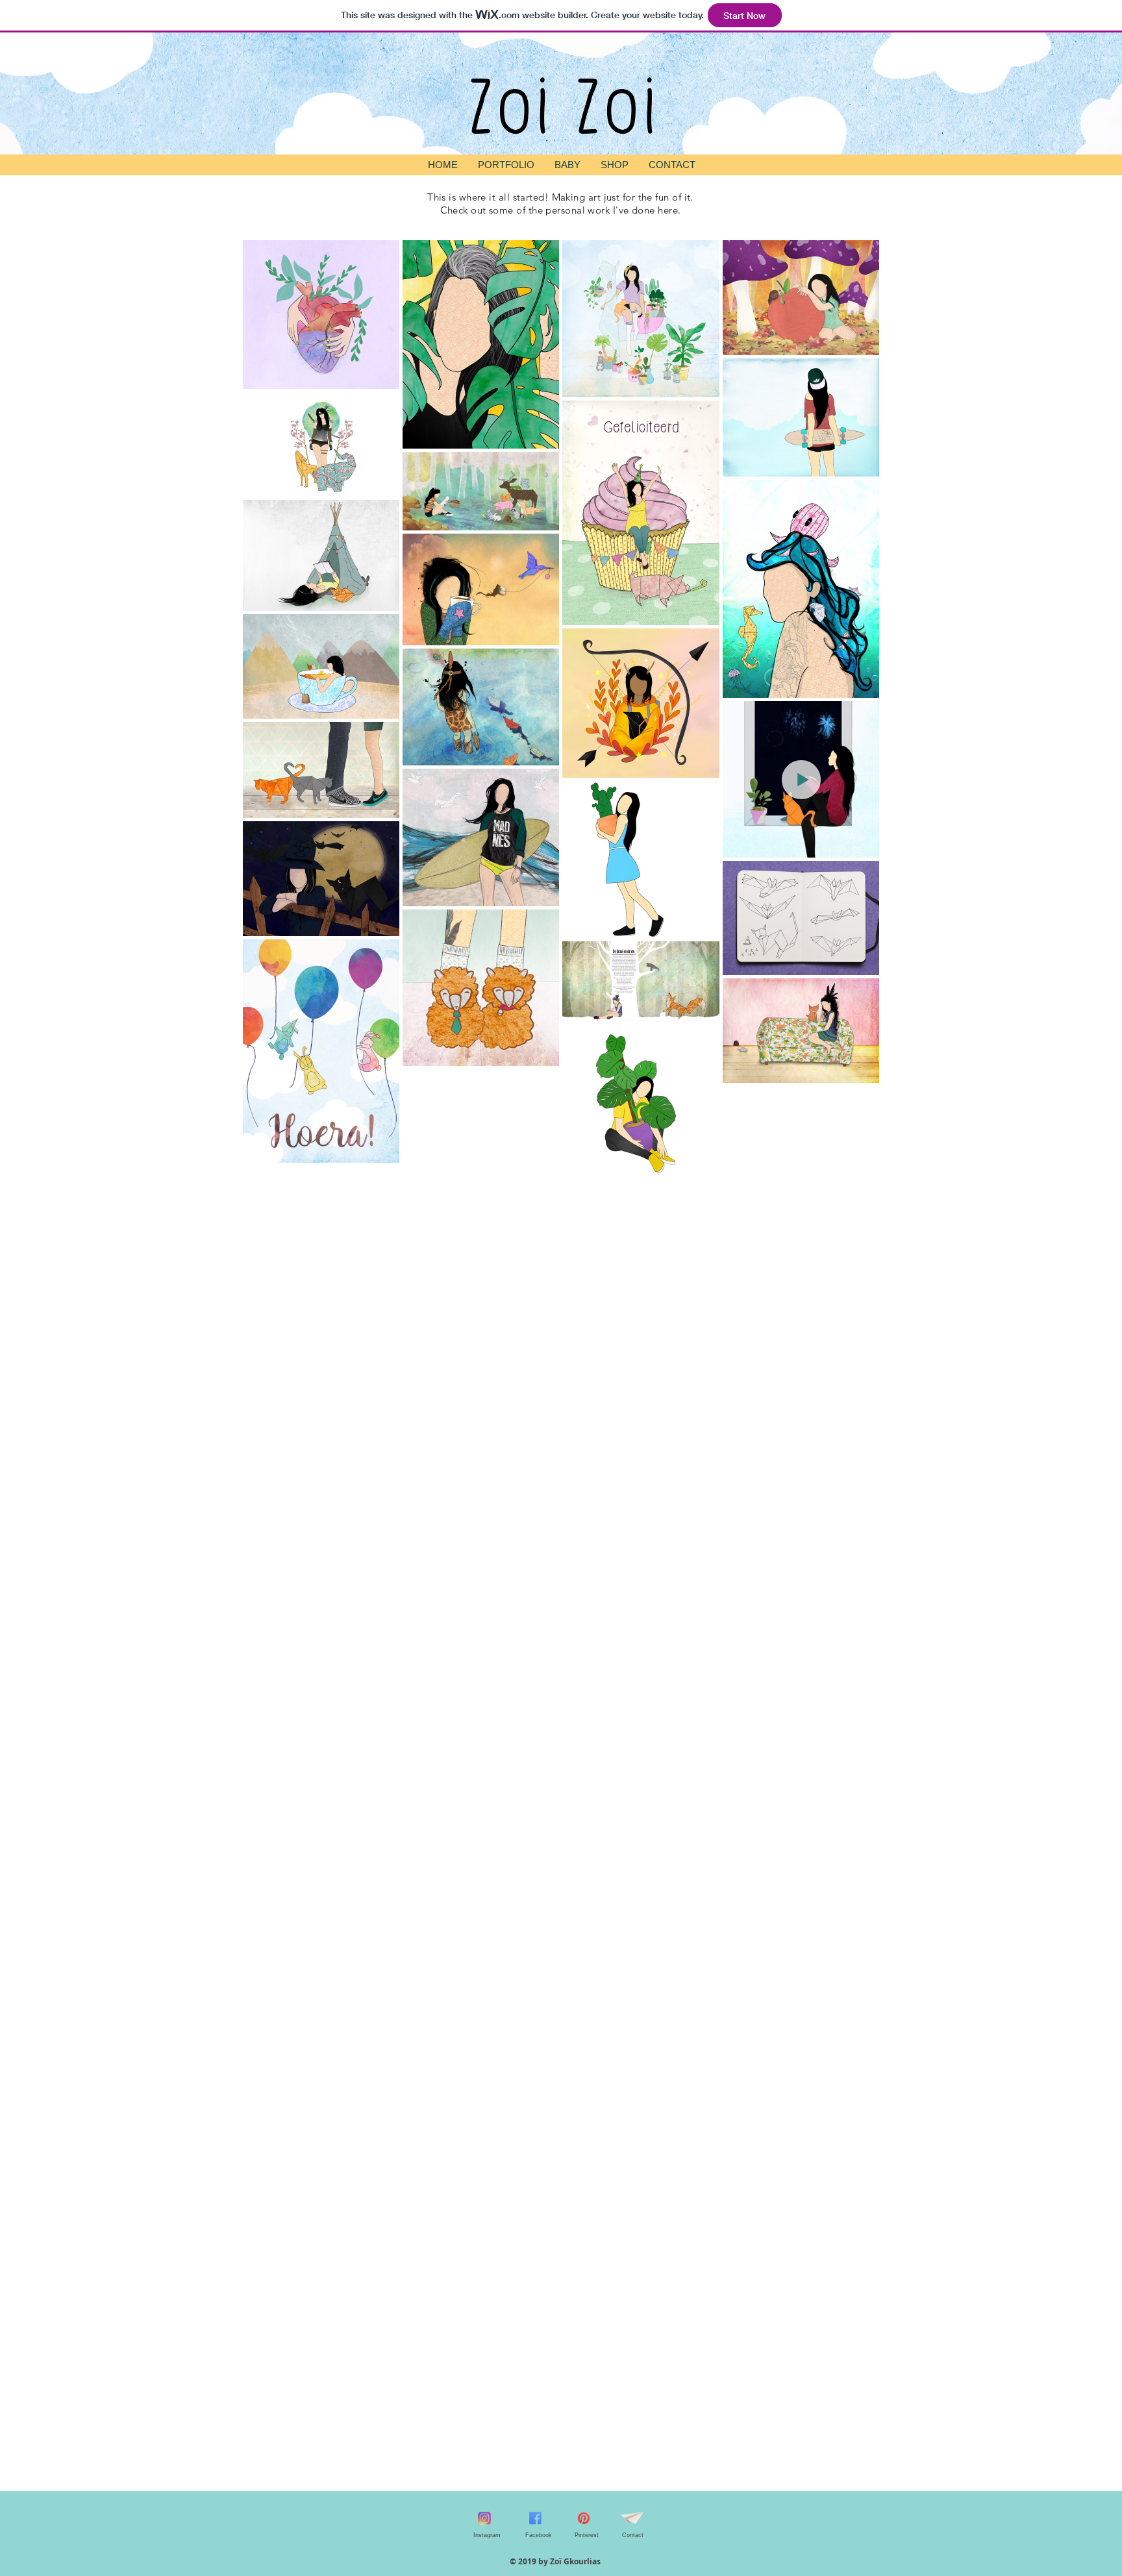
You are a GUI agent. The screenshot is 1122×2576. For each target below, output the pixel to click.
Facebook (539, 2535)
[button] (506, 165)
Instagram (487, 2535)
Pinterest (587, 2535)
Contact (633, 2535)
